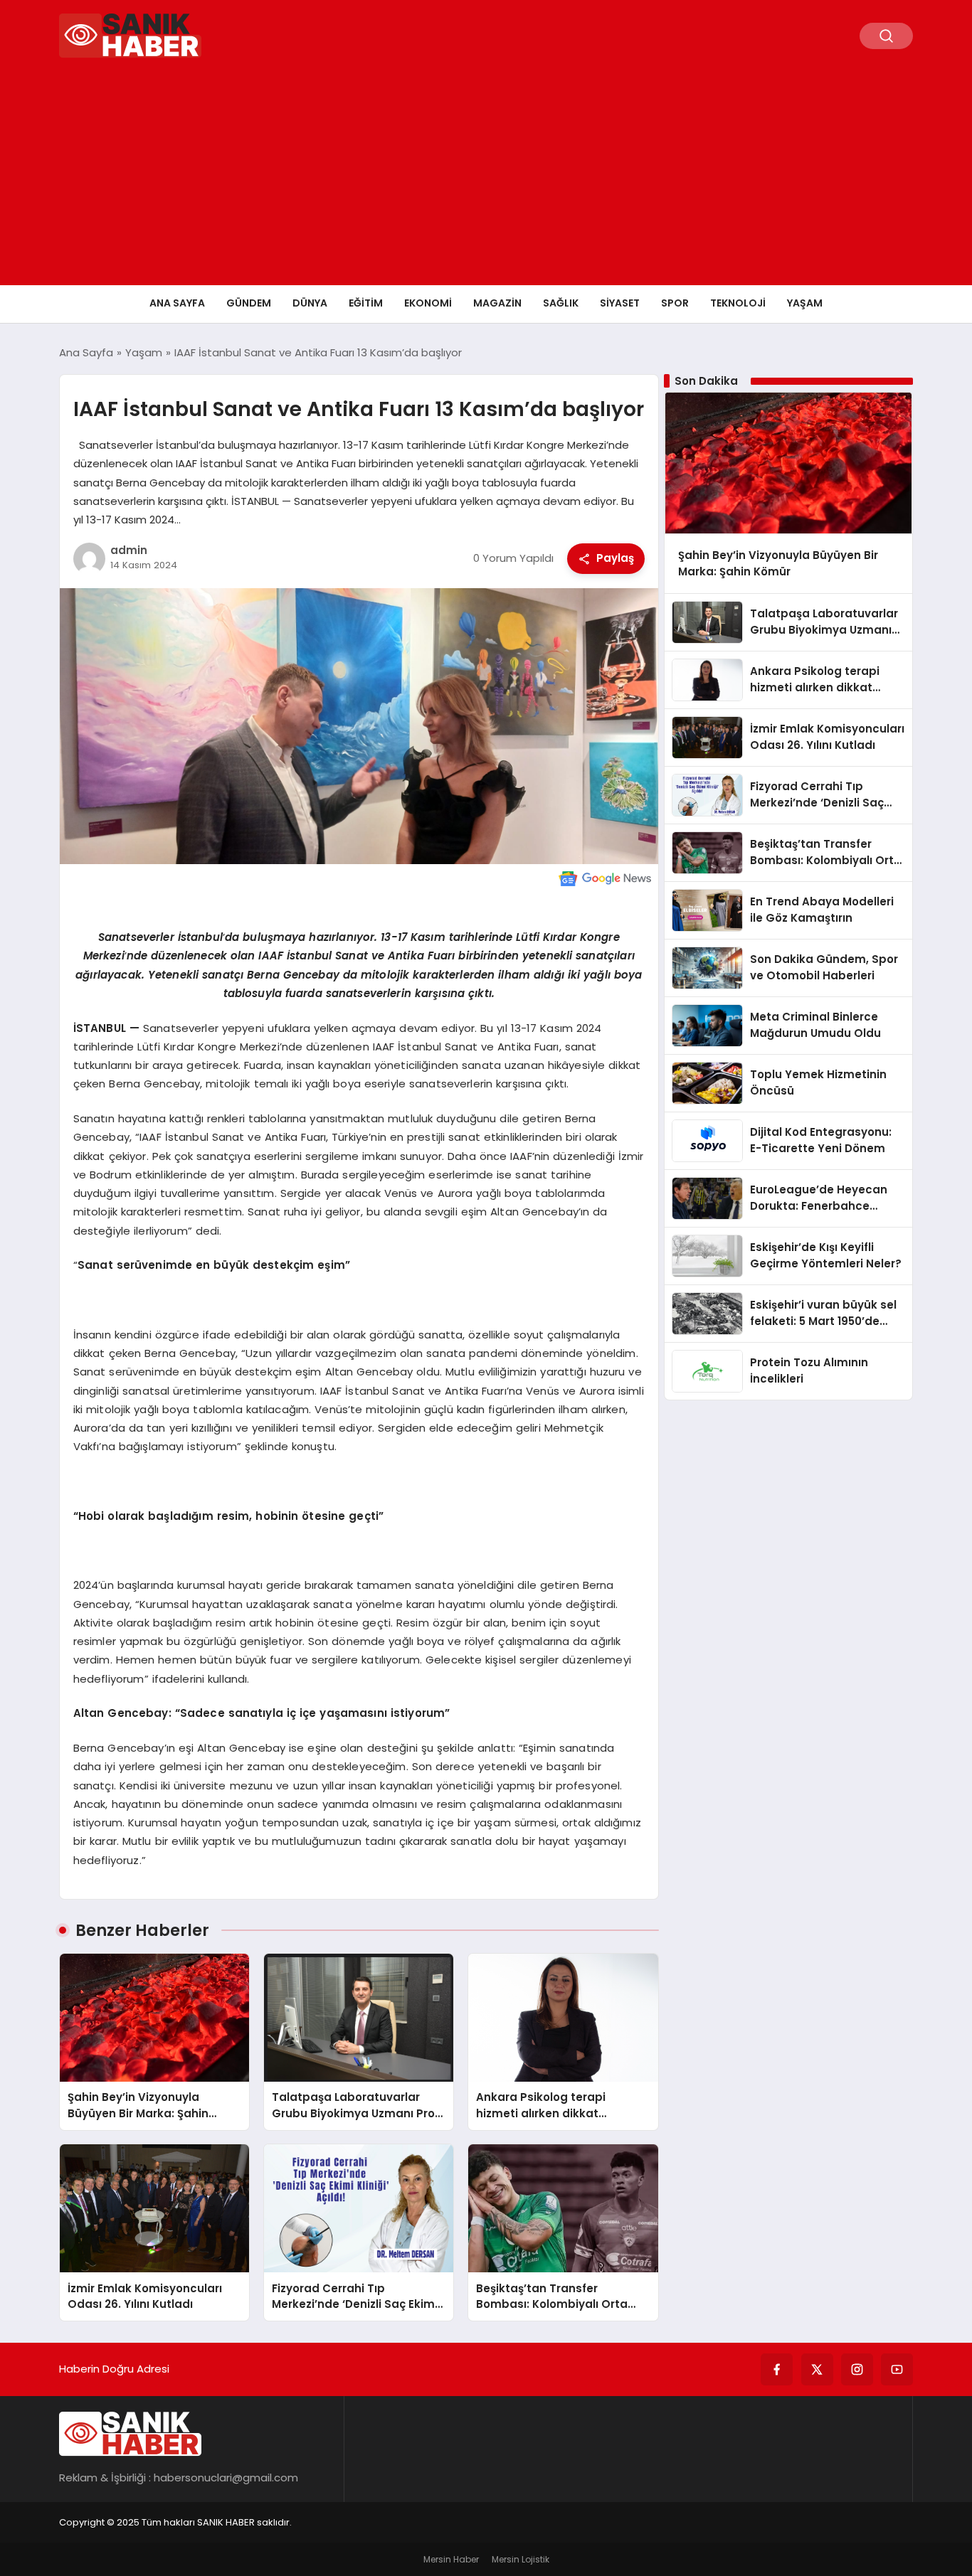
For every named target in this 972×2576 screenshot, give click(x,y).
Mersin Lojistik (521, 2559)
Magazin (497, 303)
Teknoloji (738, 303)
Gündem (249, 303)
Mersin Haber (451, 2559)
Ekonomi (428, 303)
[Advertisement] (486, 179)
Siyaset (620, 303)
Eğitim (366, 303)
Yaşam (805, 303)
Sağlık (561, 303)
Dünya (310, 303)
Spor (675, 303)
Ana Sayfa (177, 303)
